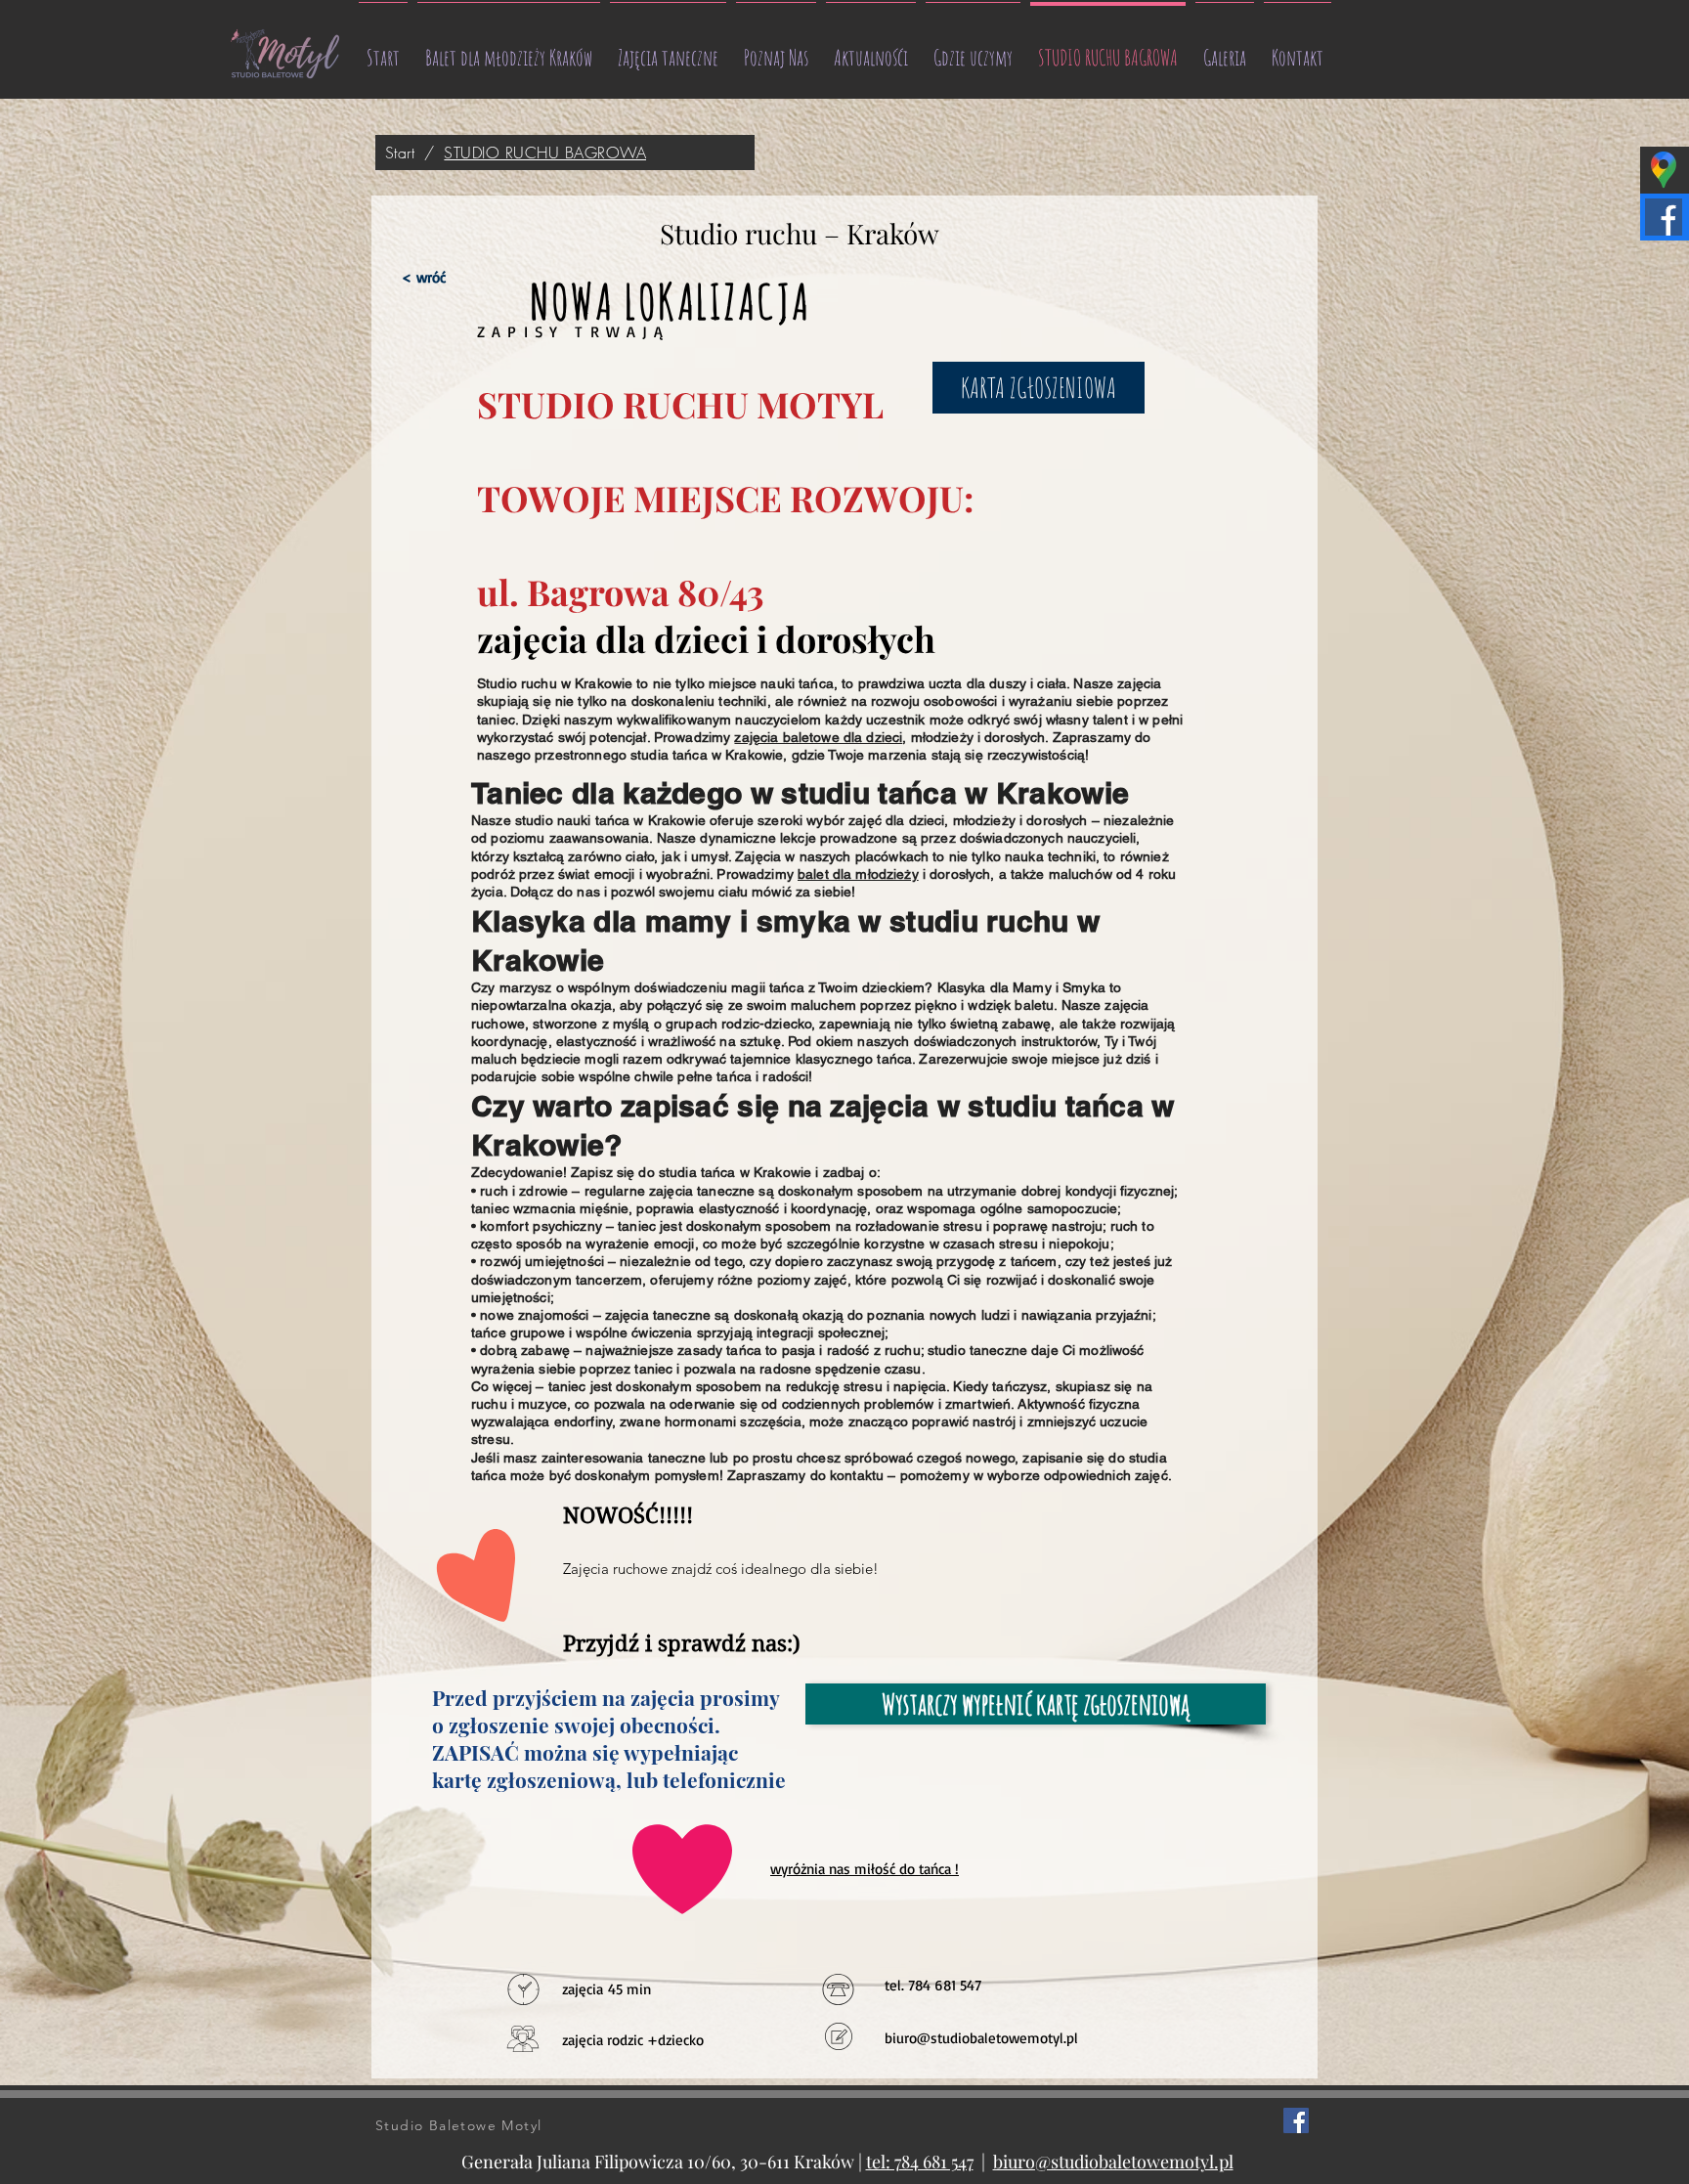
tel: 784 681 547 (920, 2162)
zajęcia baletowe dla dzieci (818, 737)
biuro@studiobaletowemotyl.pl (981, 2038)
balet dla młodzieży (858, 874)
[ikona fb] (1296, 2120)
